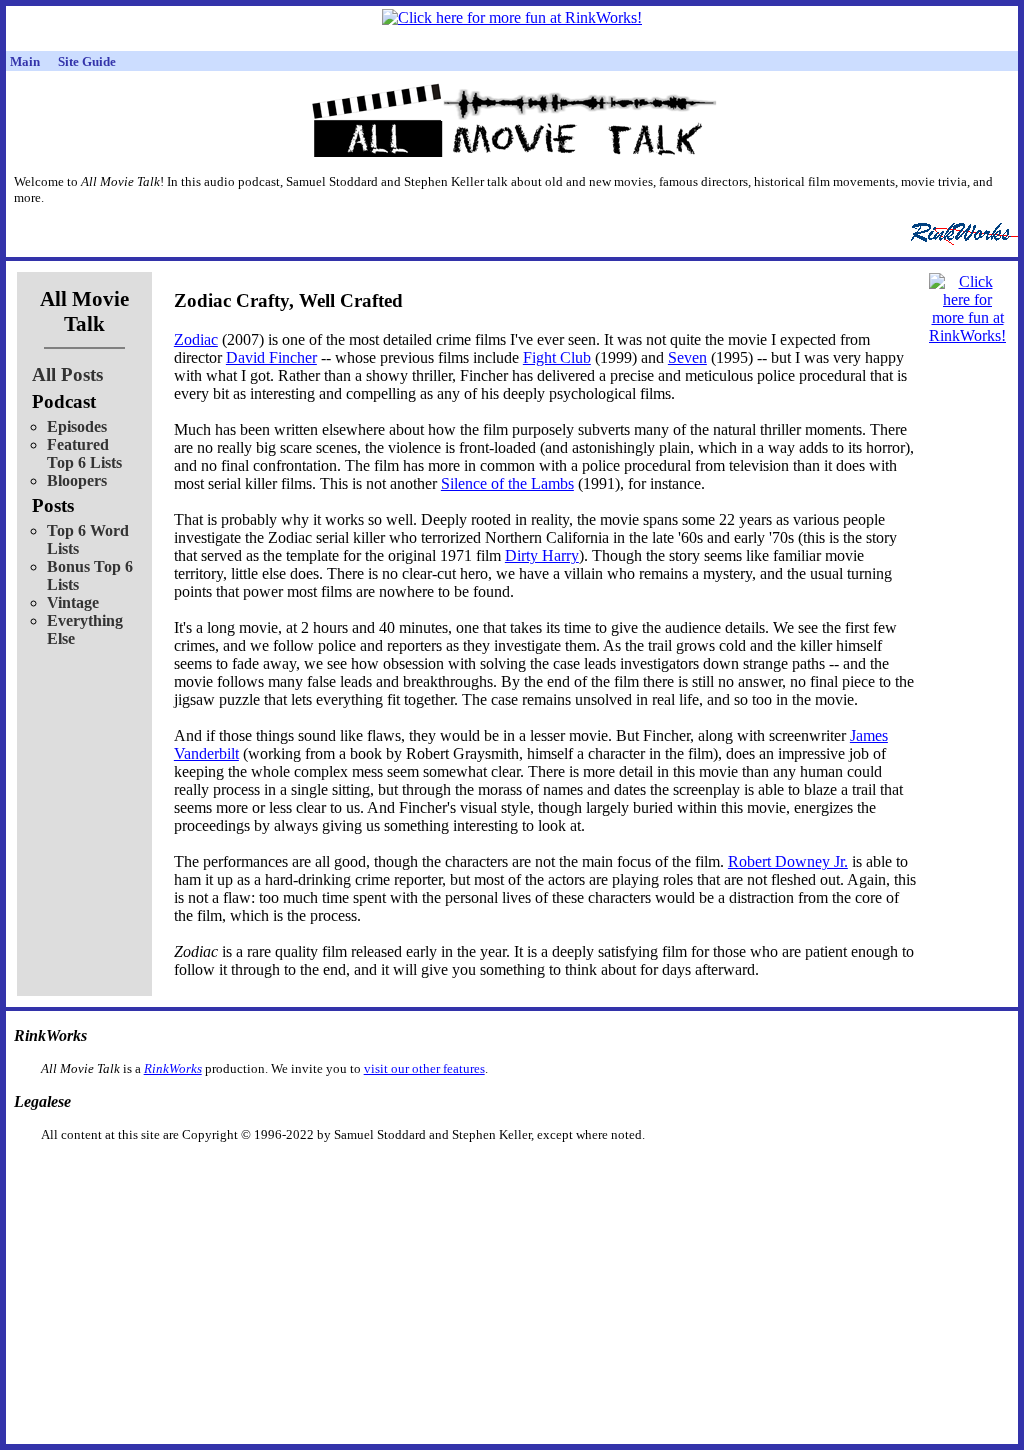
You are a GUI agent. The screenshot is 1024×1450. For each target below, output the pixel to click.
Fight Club (557, 357)
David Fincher (271, 357)
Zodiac (196, 339)
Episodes (77, 426)
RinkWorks (173, 1068)
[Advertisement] (409, 1174)
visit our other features (424, 1068)
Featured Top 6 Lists (84, 453)
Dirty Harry (542, 555)
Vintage (73, 602)
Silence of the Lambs (507, 483)
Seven (687, 357)
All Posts (67, 374)
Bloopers (77, 480)
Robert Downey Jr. (788, 861)
